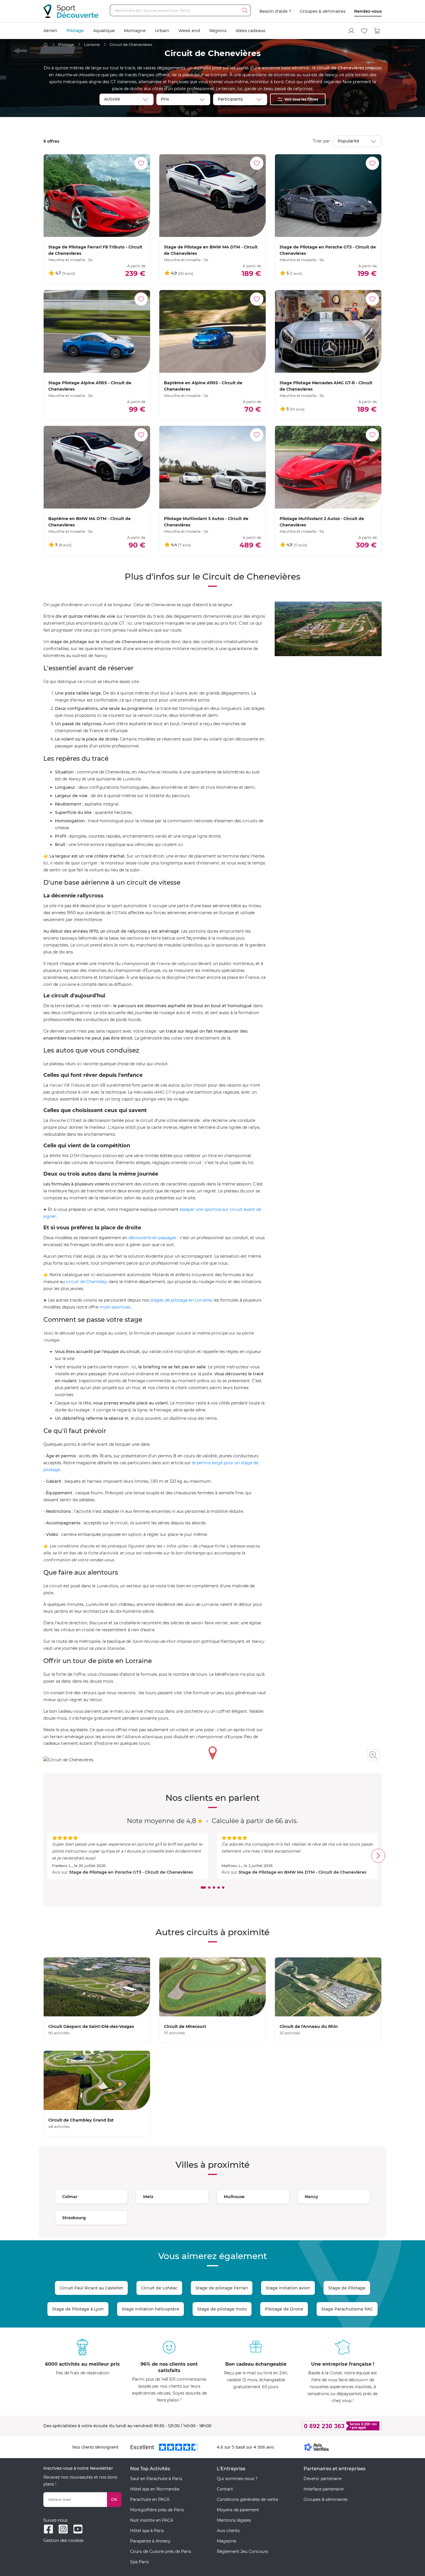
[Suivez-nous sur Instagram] (63, 2529)
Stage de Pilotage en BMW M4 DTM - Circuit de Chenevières (302, 1872)
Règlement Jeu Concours (242, 2551)
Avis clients (228, 2531)
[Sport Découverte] (71, 11)
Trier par (321, 141)
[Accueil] (46, 45)
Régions (218, 31)
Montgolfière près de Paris (157, 2510)
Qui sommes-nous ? (237, 2479)
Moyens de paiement (238, 2510)
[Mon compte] (351, 31)
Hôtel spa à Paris (147, 2531)
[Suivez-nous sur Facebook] (48, 2529)
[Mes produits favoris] (364, 31)
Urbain (162, 31)
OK (114, 2499)
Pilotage (75, 31)
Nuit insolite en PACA (152, 2520)
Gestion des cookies (63, 2540)
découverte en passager (153, 1238)
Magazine (227, 2541)
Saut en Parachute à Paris (156, 2479)
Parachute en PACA (150, 2499)
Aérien (50, 31)
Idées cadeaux (251, 31)
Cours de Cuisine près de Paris (161, 2551)
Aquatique (104, 31)
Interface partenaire (324, 2489)
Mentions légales (234, 2520)
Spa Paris (139, 2562)
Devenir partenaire (323, 2479)
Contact (225, 2489)
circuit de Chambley (86, 1282)
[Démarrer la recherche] (245, 10)
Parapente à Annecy (150, 2541)
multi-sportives (115, 1307)
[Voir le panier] (377, 31)
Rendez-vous (368, 11)
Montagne (135, 31)
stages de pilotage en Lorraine (181, 1300)
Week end (189, 31)
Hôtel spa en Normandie (155, 2489)
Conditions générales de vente (247, 2499)
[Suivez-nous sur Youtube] (78, 2529)
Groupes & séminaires (323, 11)
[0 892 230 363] (314, 2426)
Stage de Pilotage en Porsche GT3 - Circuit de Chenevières (131, 1872)
